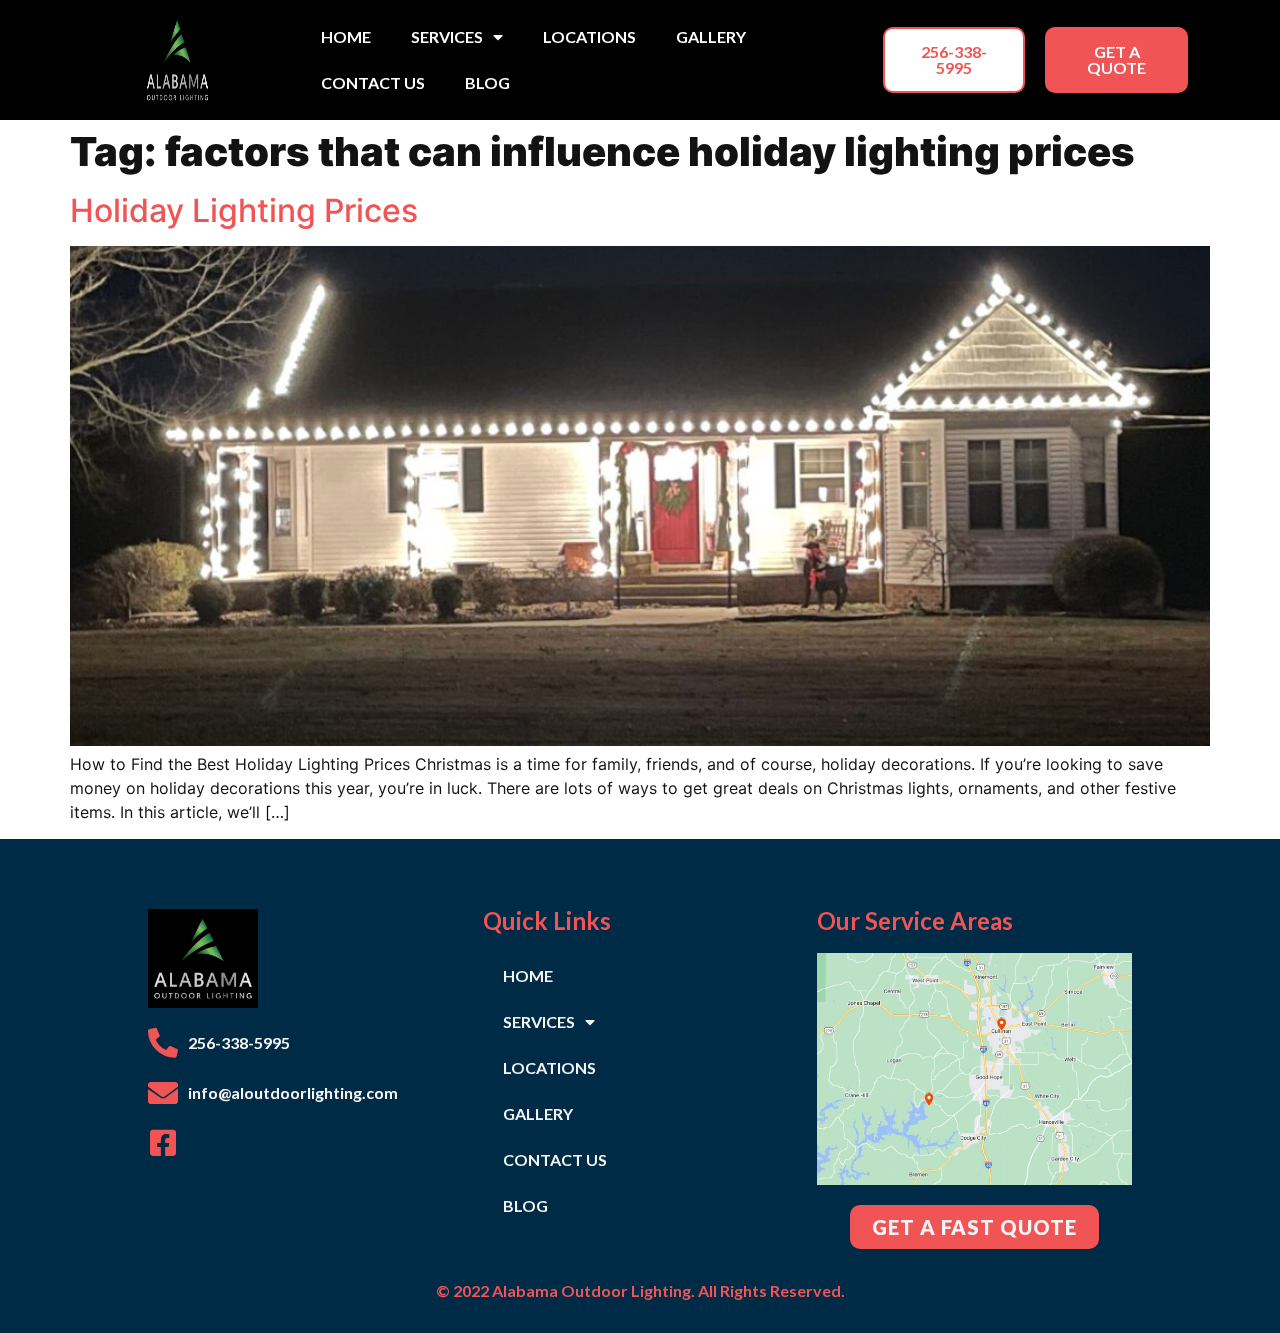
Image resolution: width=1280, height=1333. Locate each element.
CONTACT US (373, 82)
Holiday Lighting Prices (244, 210)
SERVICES (447, 36)
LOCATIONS (589, 36)
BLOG (487, 82)
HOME (346, 36)
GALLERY (711, 36)
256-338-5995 (239, 1042)
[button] (954, 60)
